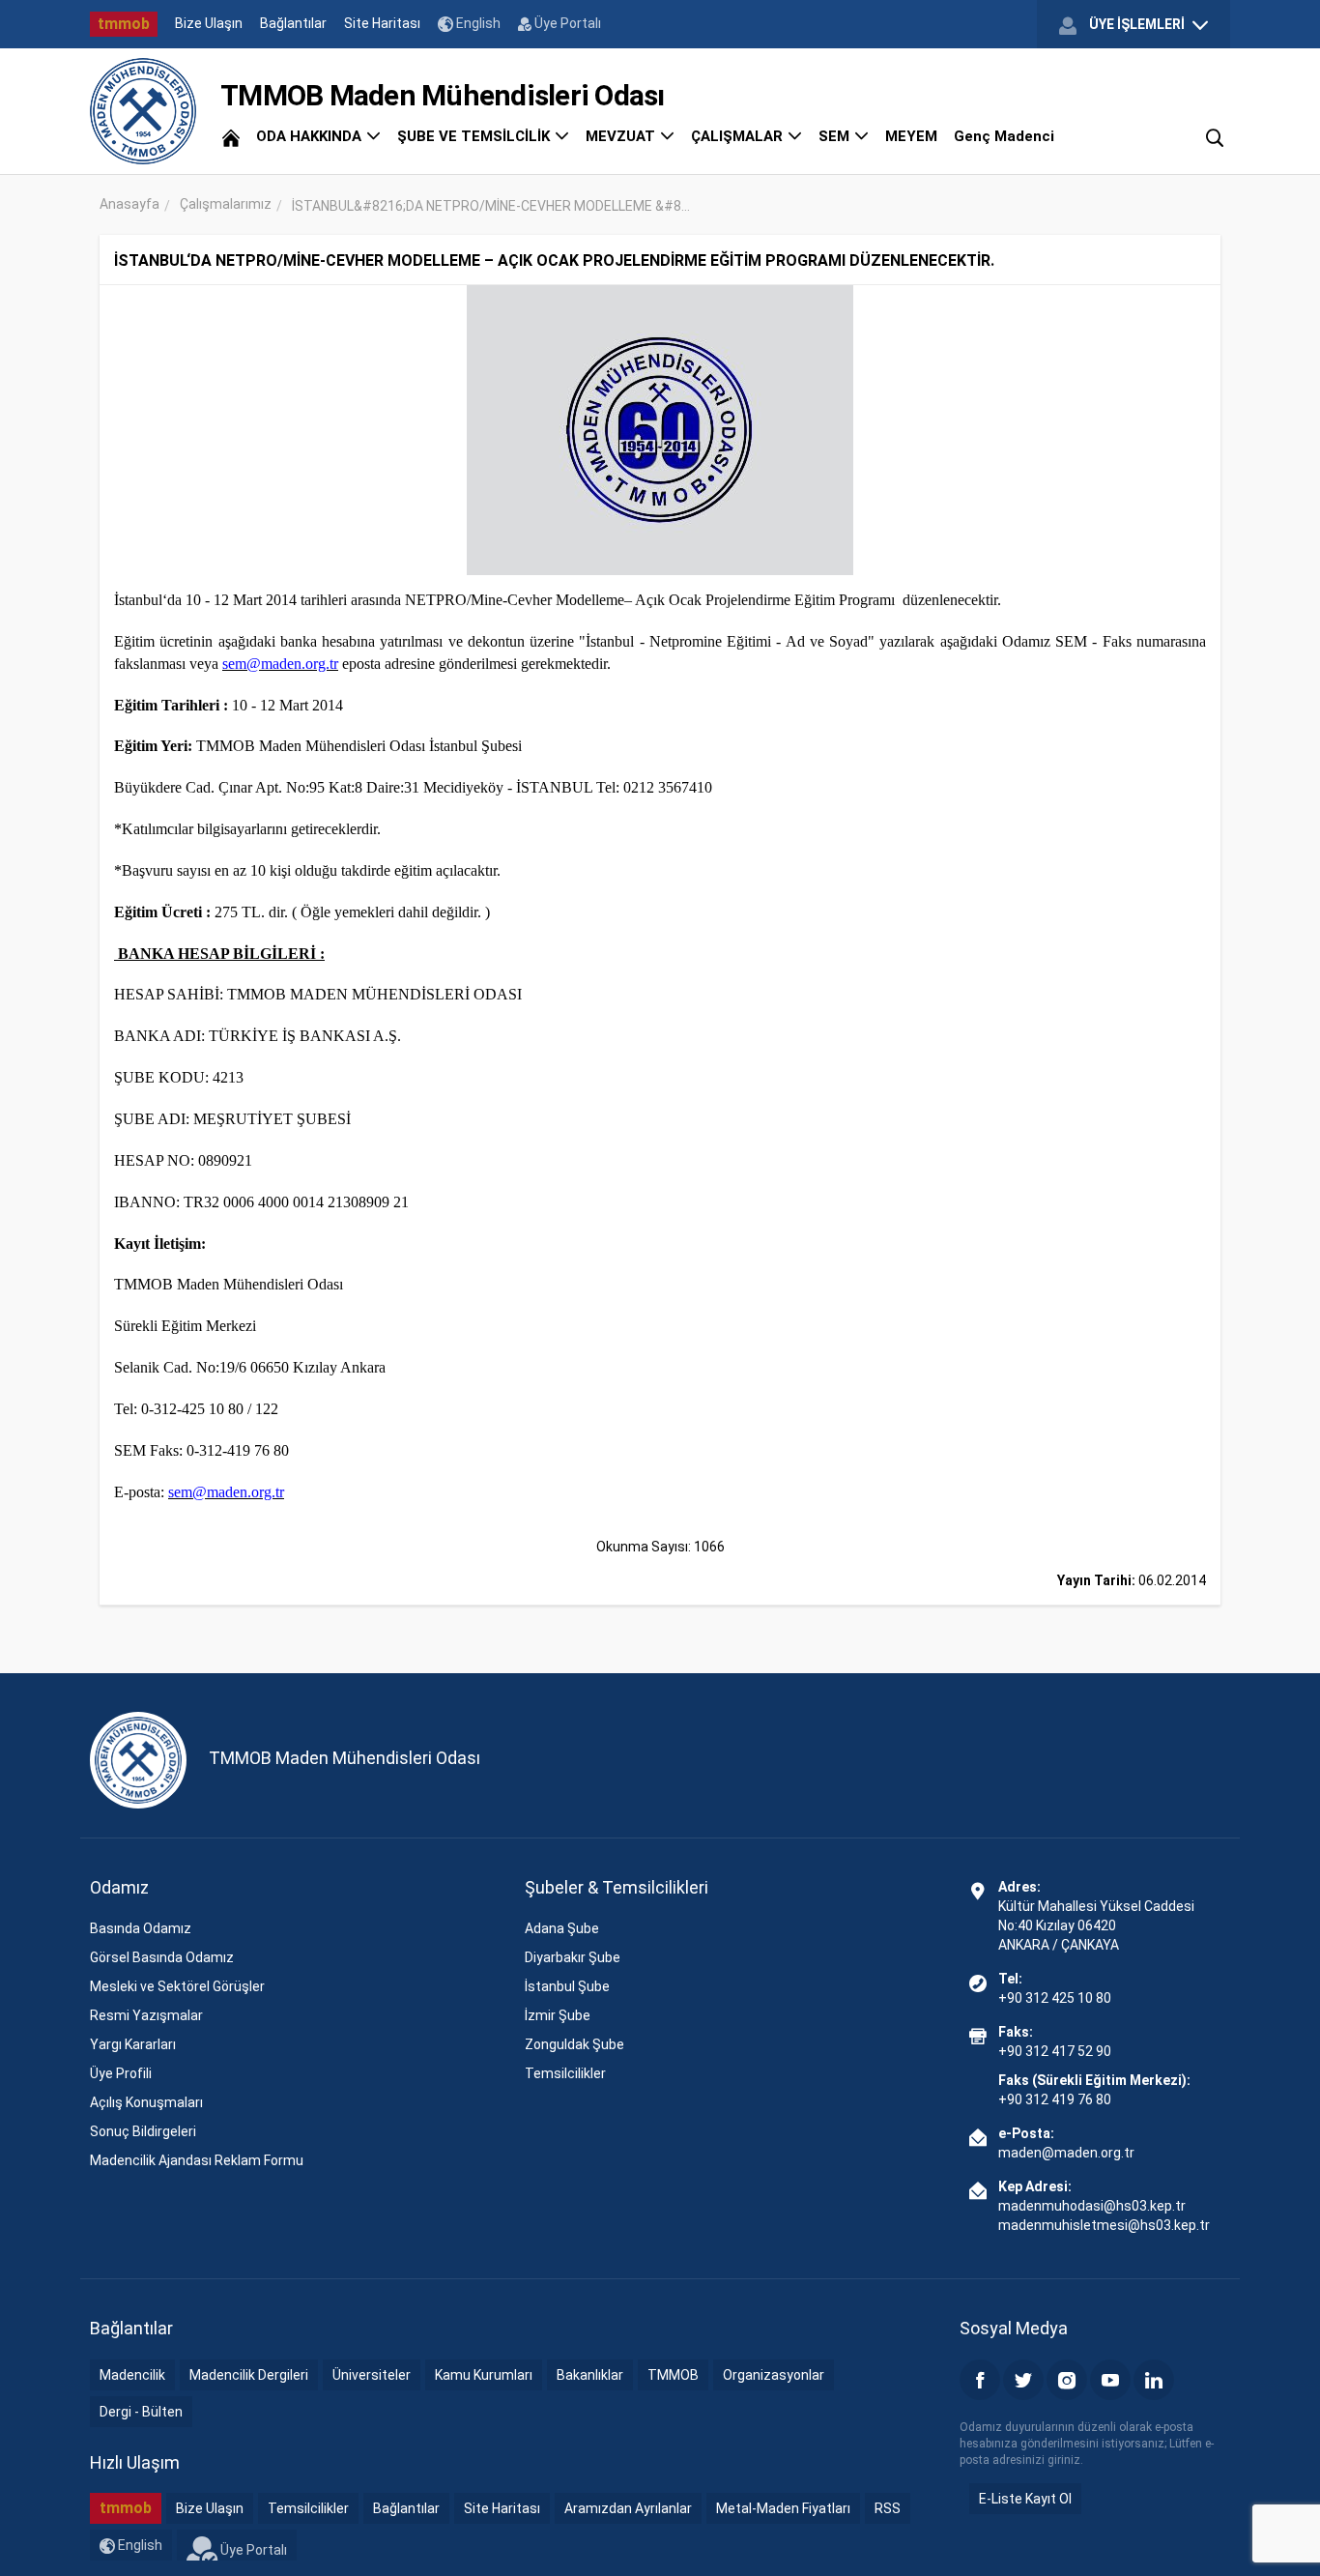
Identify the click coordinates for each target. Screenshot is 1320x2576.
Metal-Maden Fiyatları (783, 2508)
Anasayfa (129, 204)
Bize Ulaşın (209, 23)
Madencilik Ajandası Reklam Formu (197, 2160)
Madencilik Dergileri (249, 2375)
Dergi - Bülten (141, 2412)
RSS (888, 2508)
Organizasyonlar (774, 2375)
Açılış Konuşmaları (146, 2102)
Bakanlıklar (590, 2375)
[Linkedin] (1154, 2380)
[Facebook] (980, 2380)
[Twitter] (1023, 2380)
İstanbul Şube (567, 1986)
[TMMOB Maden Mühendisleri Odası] (143, 111)
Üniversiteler (372, 2375)
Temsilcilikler (565, 2073)
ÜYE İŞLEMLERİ (1137, 24)
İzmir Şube (558, 2015)
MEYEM (911, 136)
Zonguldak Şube (574, 2044)
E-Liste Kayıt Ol (1025, 2499)
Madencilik (132, 2375)
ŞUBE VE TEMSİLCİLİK (475, 136)
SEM (836, 136)
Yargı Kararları (133, 2044)
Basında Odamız (141, 1928)
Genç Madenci (1004, 136)
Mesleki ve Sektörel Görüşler (177, 1986)
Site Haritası (382, 23)
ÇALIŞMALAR (739, 136)
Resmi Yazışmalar (146, 2015)
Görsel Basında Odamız (162, 1957)
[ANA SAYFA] (231, 136)
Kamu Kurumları (484, 2375)
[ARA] (1215, 136)
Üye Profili (121, 2073)
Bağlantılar (293, 23)
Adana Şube (562, 1928)
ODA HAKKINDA (311, 136)
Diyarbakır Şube (573, 1957)
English (477, 23)
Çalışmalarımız (226, 204)
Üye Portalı (566, 23)
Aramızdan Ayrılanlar (628, 2508)
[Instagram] (1067, 2380)
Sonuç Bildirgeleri (143, 2131)
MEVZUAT (622, 136)
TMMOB (673, 2375)
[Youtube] (1110, 2380)
